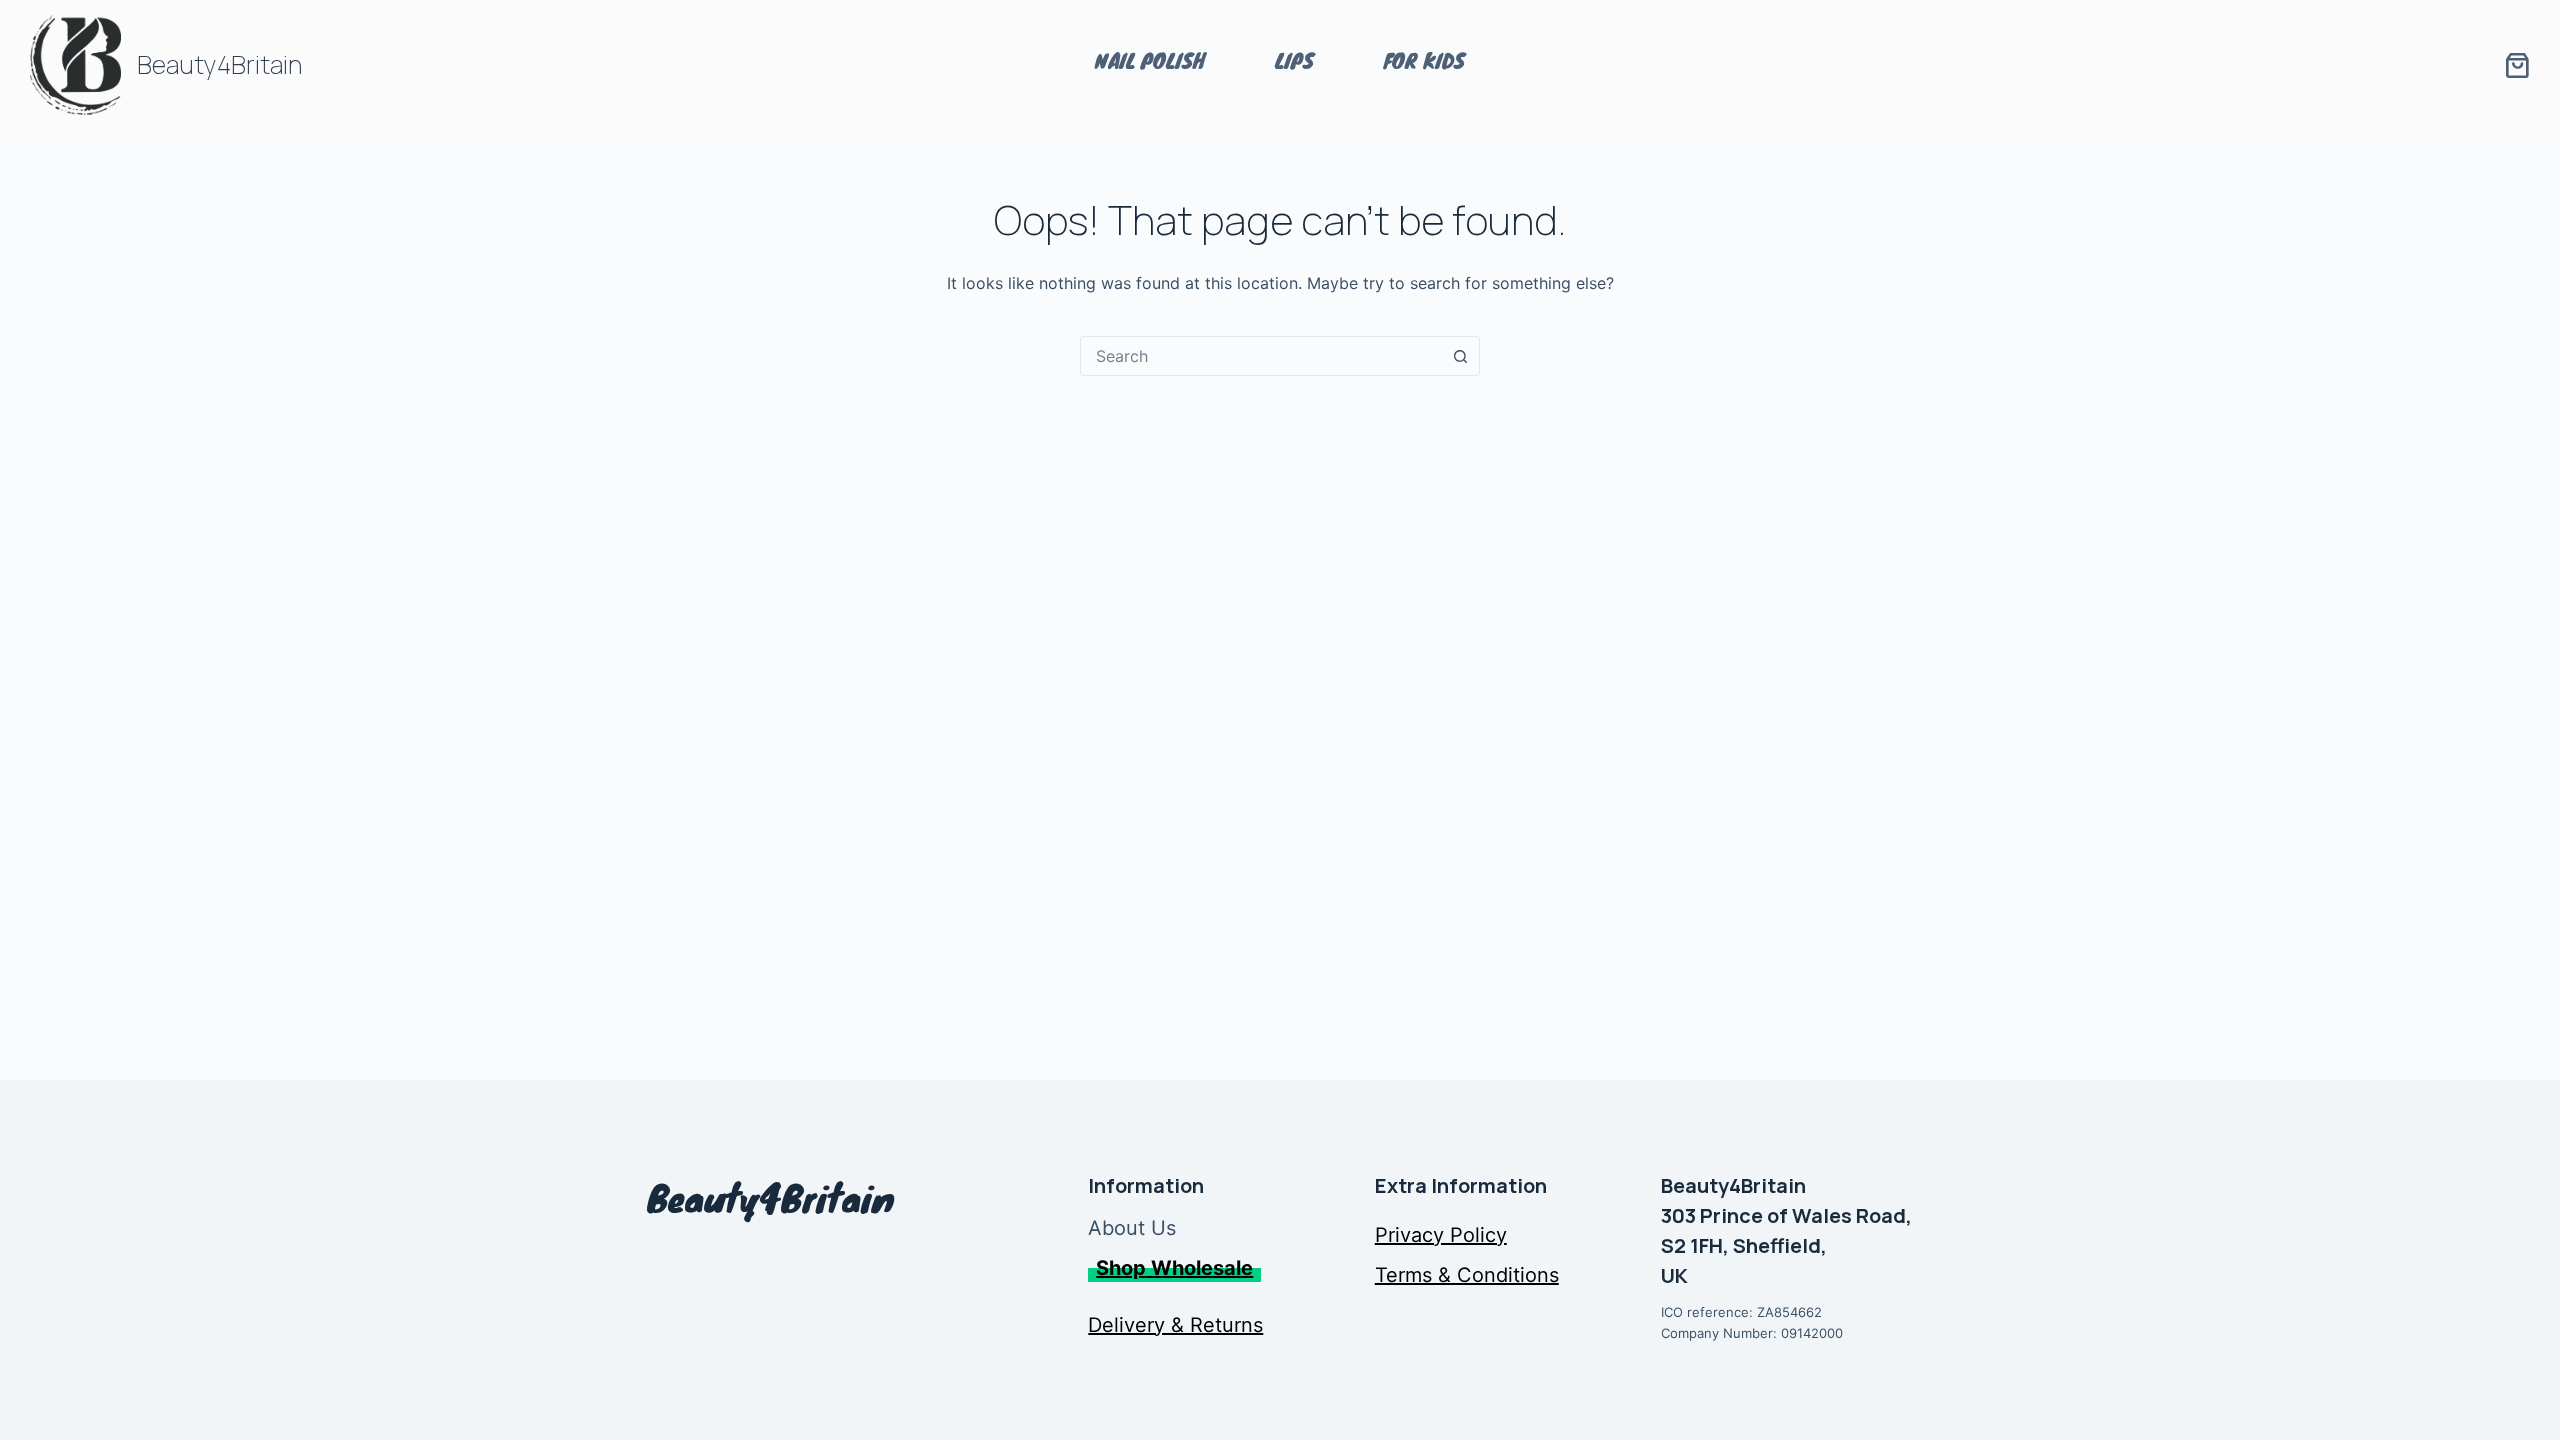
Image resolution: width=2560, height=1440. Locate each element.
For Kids (1424, 60)
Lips (1294, 60)
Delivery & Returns (1175, 1325)
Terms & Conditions (1467, 1275)
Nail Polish (1150, 60)
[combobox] (1261, 356)
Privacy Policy (1441, 1235)
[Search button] (1460, 356)
